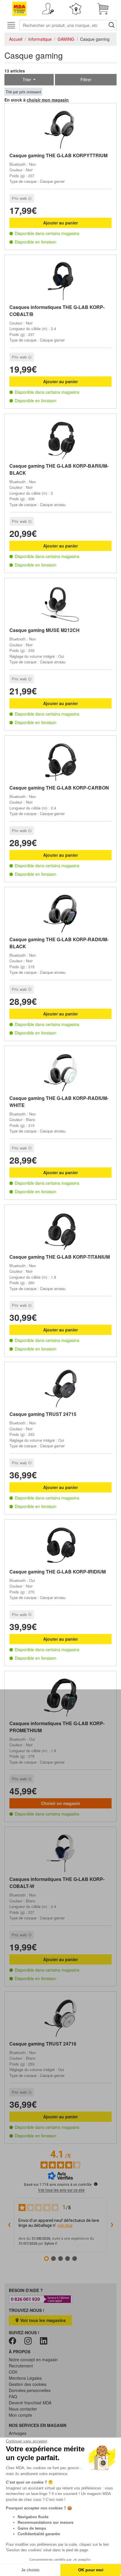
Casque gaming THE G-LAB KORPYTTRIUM (58, 155)
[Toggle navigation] (11, 25)
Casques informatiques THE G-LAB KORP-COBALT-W (57, 1883)
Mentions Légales (25, 2378)
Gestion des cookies (28, 2384)
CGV (13, 2372)
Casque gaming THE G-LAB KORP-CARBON (59, 788)
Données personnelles (30, 2390)
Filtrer (86, 80)
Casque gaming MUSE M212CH (44, 630)
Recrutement (21, 2366)
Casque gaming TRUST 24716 (43, 2044)
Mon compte (20, 2415)
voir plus (65, 2225)
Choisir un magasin (61, 1803)
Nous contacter (23, 2409)
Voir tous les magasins (42, 2320)
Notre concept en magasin (33, 2359)
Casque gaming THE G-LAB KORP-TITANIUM (60, 1257)
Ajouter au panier (60, 223)
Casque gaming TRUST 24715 (43, 1414)
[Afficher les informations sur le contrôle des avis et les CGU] (96, 2184)
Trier (27, 80)
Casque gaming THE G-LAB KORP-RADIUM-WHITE (59, 1102)
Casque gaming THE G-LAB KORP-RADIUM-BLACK (59, 943)
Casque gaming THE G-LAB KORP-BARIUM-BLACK (59, 469)
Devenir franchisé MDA (30, 2403)
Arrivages (18, 2433)
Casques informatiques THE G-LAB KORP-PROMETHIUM (57, 1727)
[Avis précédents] (9, 2225)
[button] (48, 9)
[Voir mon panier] (103, 9)
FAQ (13, 2396)
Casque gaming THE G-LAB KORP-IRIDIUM (58, 1572)
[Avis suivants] (112, 2225)
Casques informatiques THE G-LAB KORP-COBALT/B (57, 311)
